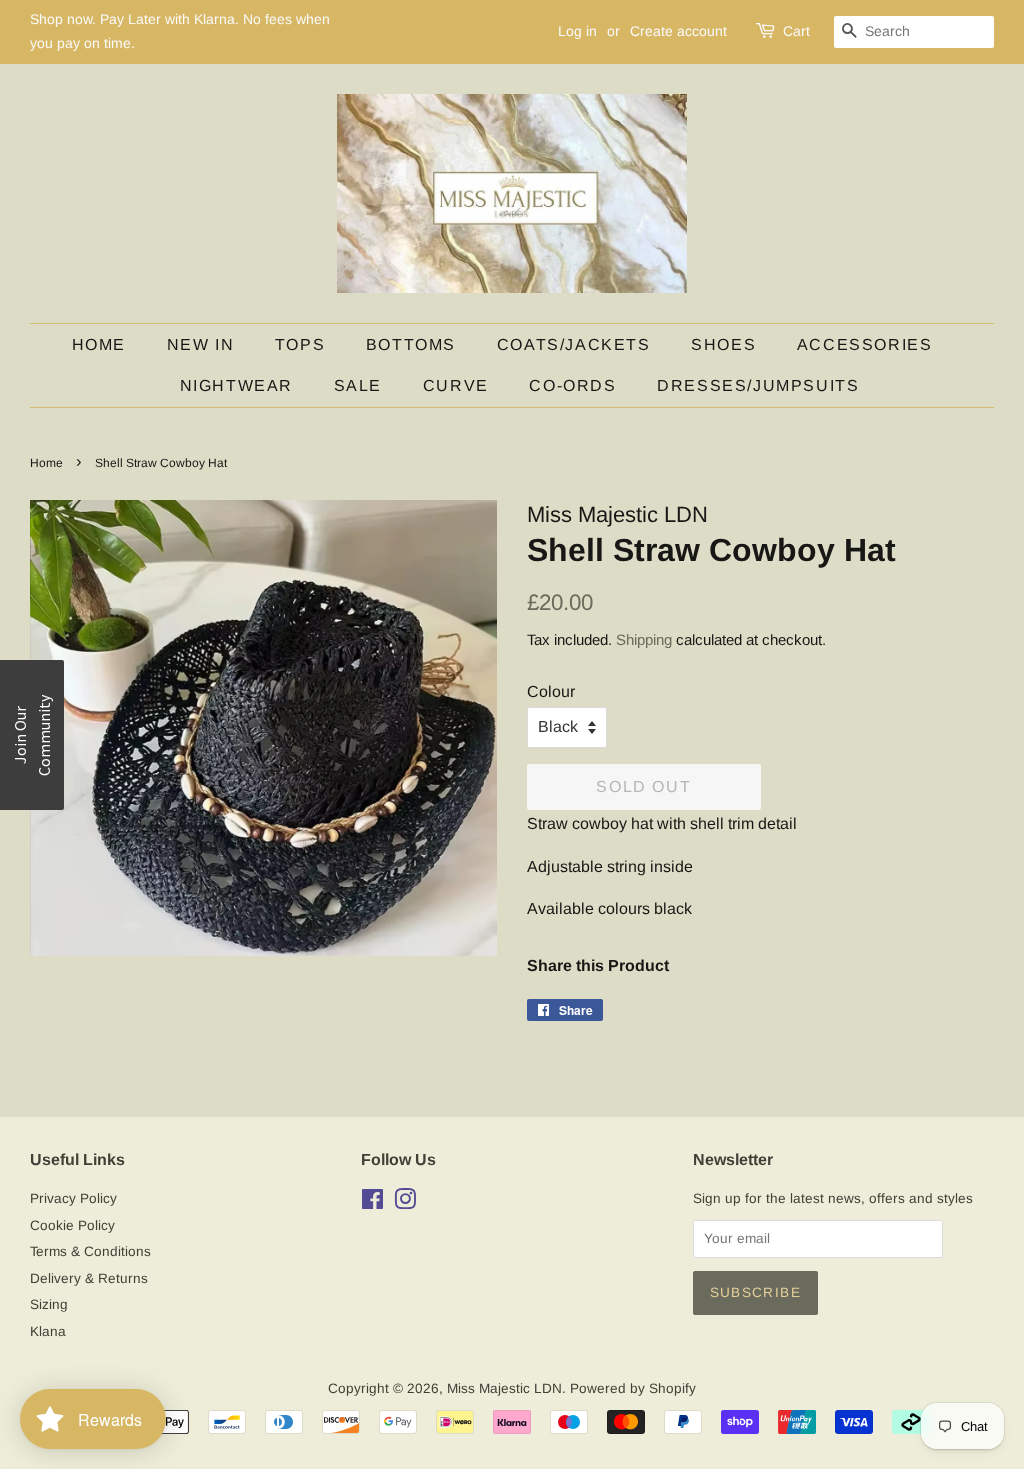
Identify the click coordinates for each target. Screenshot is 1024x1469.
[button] (32, 735)
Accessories (865, 344)
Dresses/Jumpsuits (758, 385)
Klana (48, 1331)
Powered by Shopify (633, 1388)
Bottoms (411, 344)
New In (201, 344)
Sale (358, 385)
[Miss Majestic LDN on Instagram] (405, 1203)
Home (99, 344)
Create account (678, 31)
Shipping (644, 639)
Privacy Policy (73, 1198)
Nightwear (236, 385)
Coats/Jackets (574, 344)
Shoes (723, 344)
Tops (300, 344)
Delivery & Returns (89, 1278)
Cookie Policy (72, 1225)
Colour (551, 691)
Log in (577, 31)
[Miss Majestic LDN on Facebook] (372, 1203)
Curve (456, 385)
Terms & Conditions (90, 1251)
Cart (796, 31)
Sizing (49, 1304)
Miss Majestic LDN (504, 1388)
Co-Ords (572, 385)
